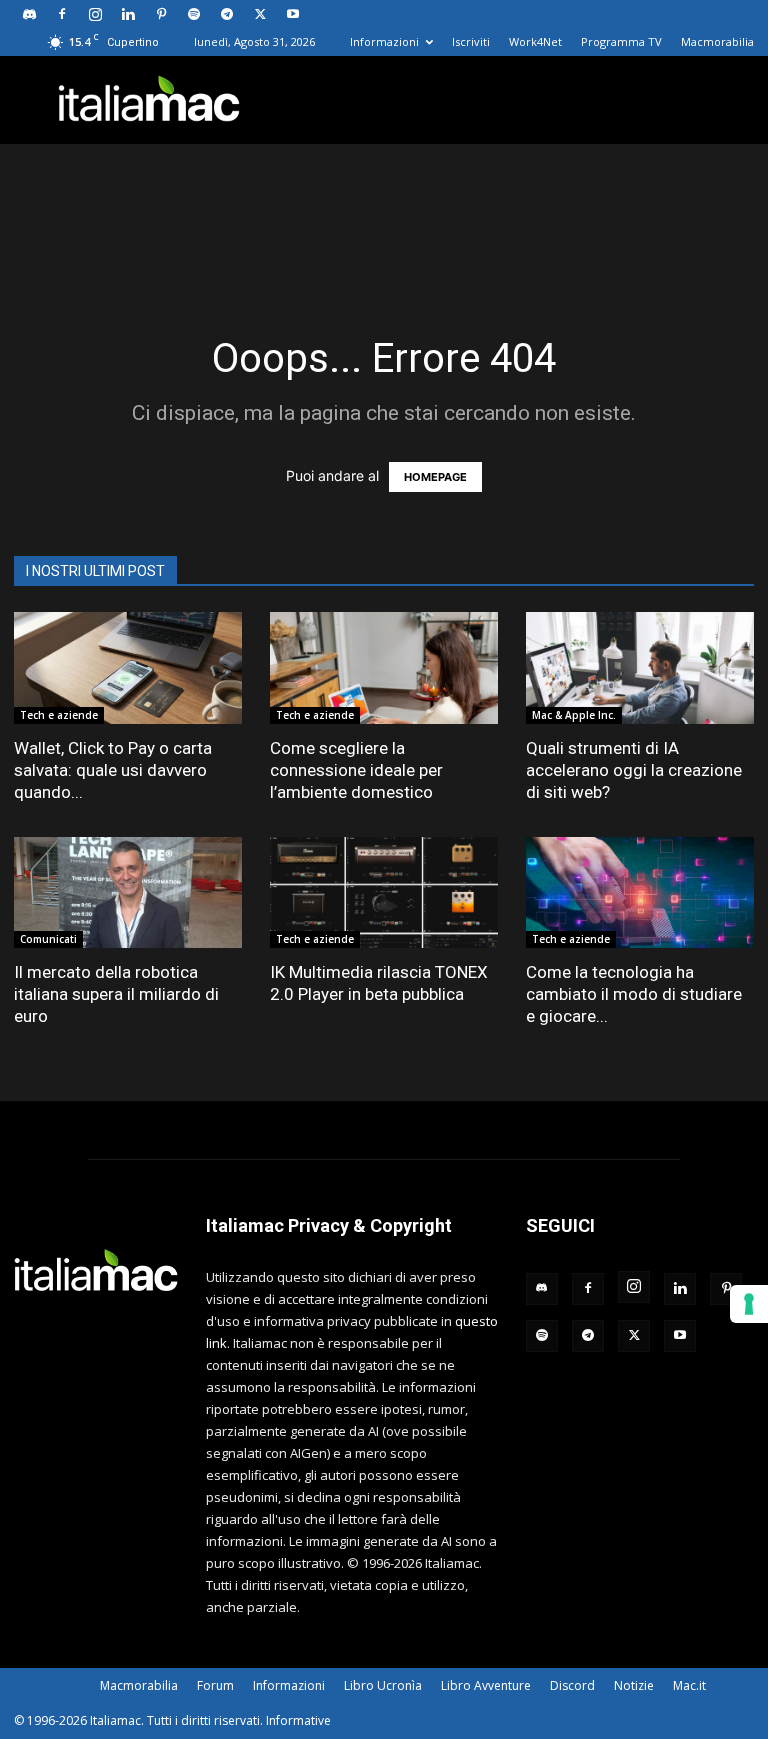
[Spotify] (194, 14)
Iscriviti (471, 41)
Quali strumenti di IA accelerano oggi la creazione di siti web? (634, 770)
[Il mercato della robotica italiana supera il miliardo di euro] (128, 893)
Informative (298, 1720)
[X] (260, 14)
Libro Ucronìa (383, 1685)
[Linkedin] (128, 14)
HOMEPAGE (435, 477)
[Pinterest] (161, 14)
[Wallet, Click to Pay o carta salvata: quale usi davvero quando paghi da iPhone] (128, 668)
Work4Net (535, 41)
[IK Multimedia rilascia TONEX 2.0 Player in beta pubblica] (384, 893)
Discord (572, 1685)
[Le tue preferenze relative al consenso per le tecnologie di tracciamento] (749, 1304)
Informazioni (384, 41)
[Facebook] (62, 14)
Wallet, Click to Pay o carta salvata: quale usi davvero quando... (113, 770)
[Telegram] (227, 14)
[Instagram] (95, 14)
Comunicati (48, 939)
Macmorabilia (717, 41)
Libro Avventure (486, 1685)
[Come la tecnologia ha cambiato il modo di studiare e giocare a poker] (640, 893)
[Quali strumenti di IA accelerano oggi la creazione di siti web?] (640, 668)
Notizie (634, 1685)
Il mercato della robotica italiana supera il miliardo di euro (116, 994)
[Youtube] (293, 14)
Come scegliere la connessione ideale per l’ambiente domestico (356, 770)
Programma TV (621, 41)
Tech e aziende (59, 715)
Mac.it (689, 1685)
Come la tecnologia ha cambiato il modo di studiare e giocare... (634, 994)
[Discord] (29, 14)
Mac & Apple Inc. (574, 715)
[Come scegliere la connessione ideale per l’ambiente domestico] (384, 668)
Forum (215, 1685)
